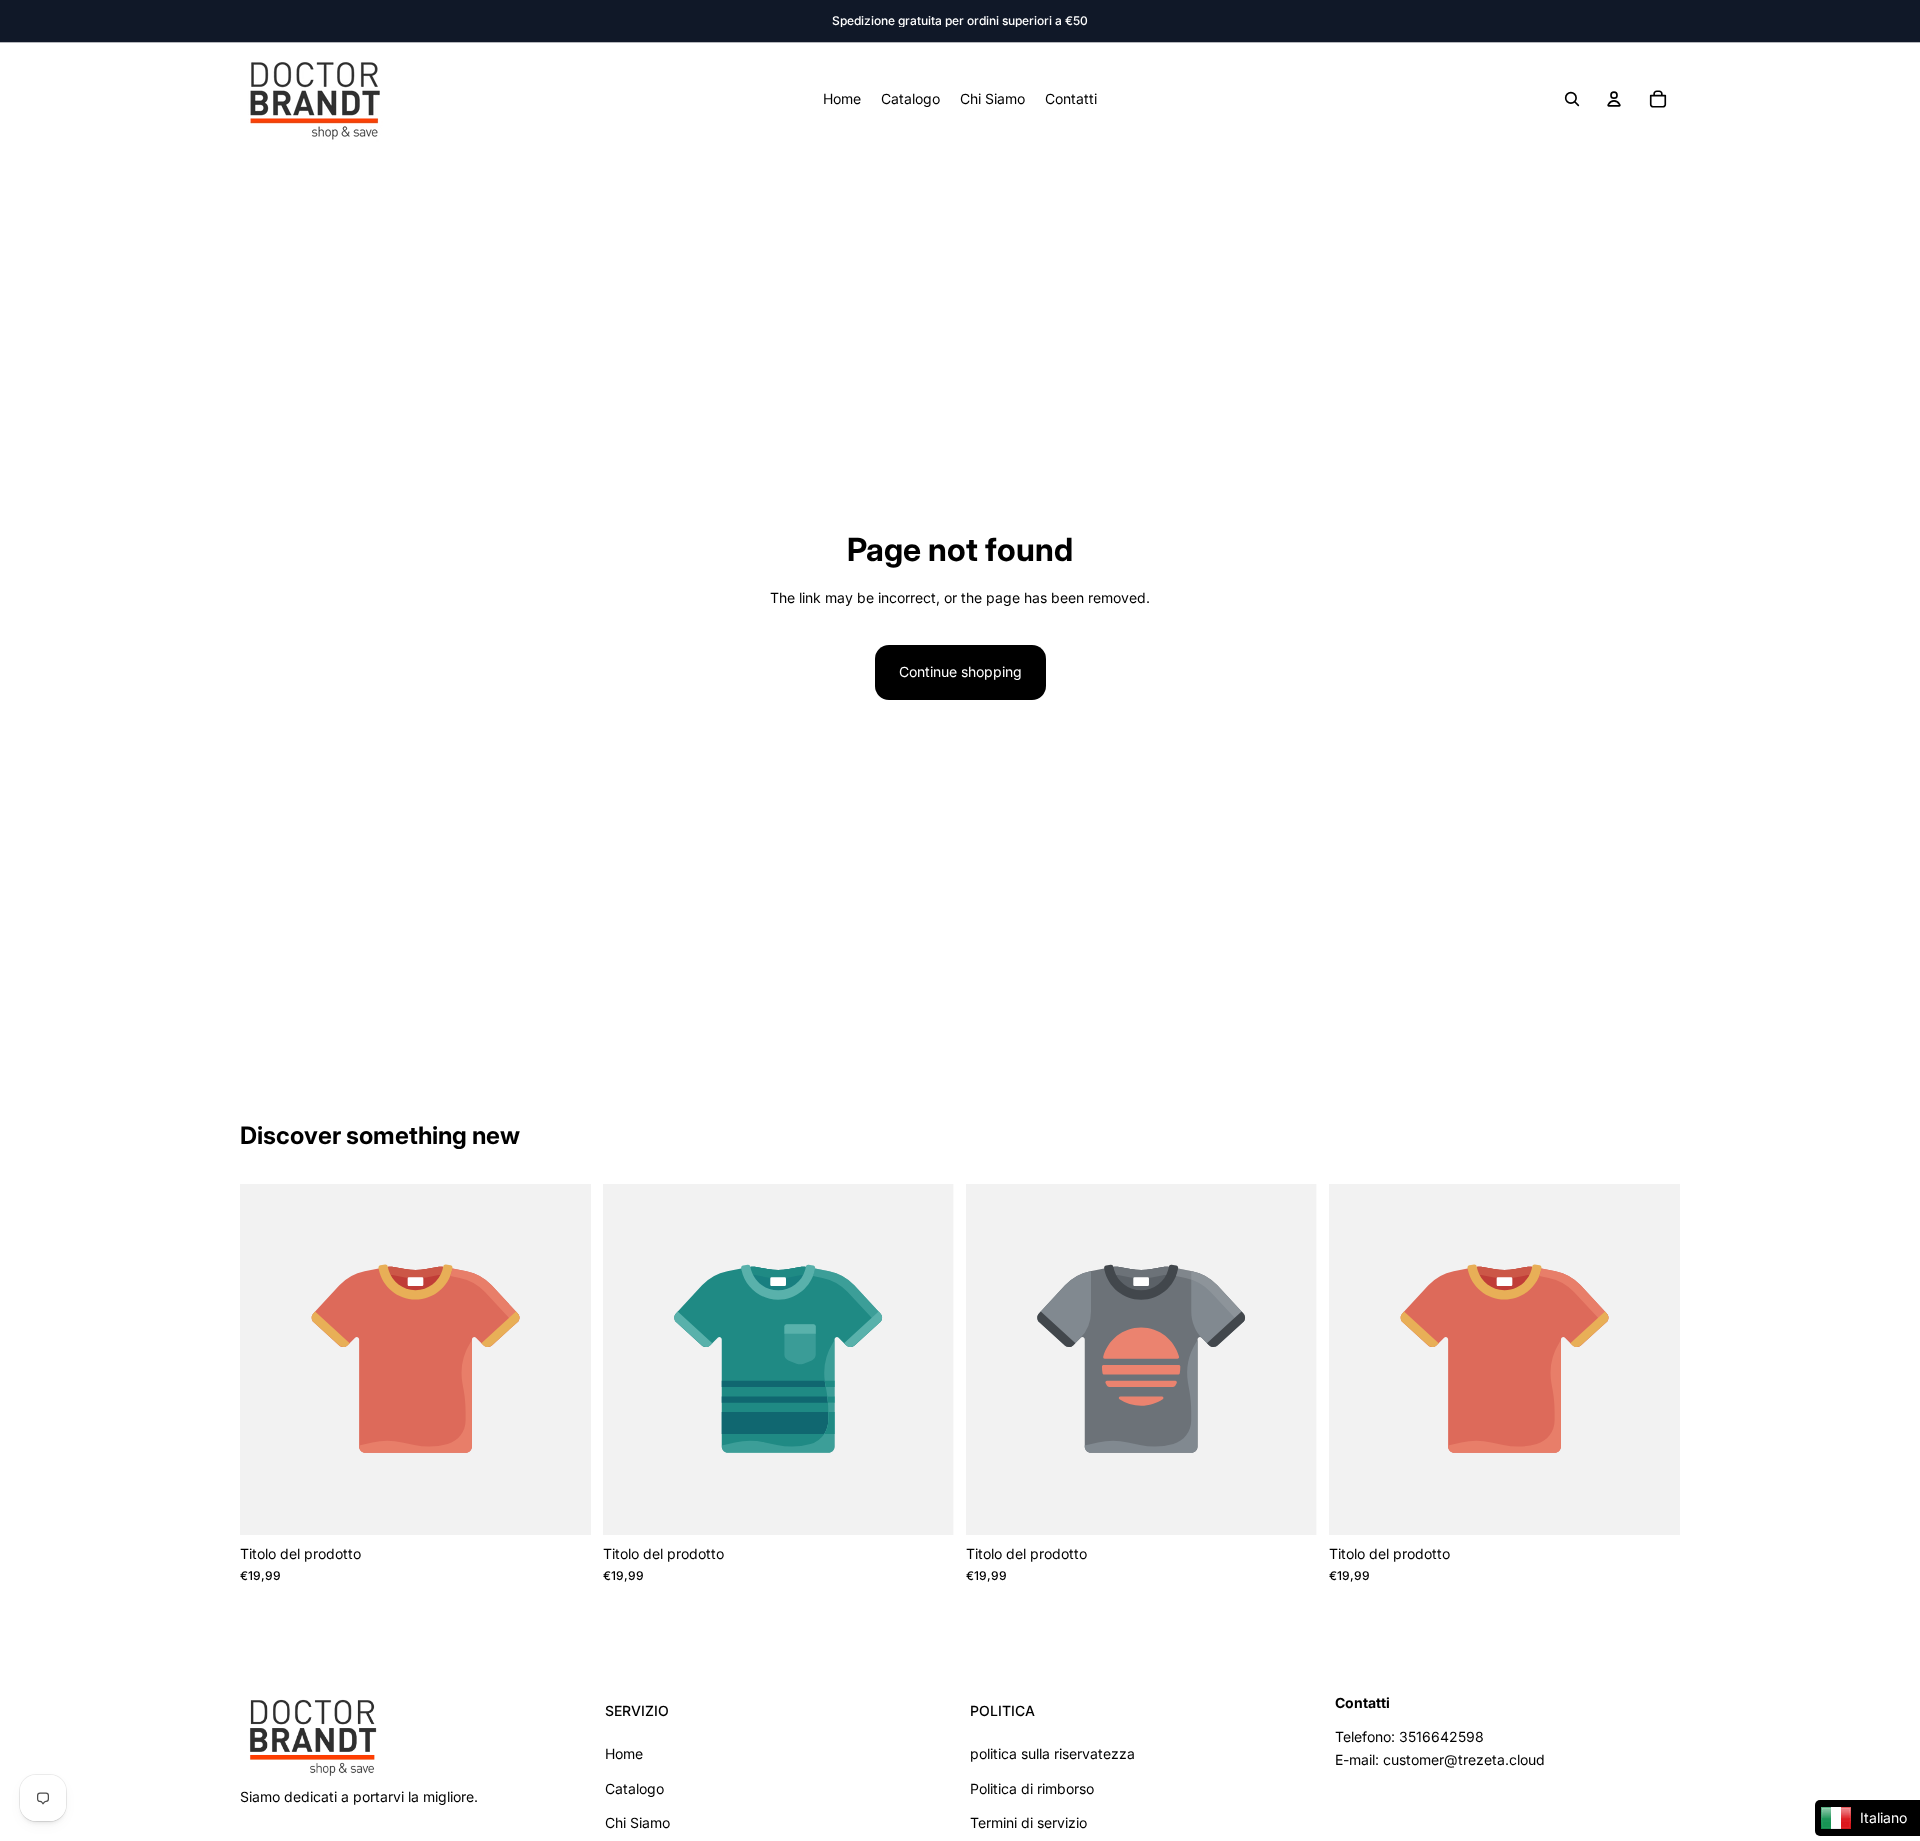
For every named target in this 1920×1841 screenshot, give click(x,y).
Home (624, 1753)
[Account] (1614, 99)
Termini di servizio (1028, 1822)
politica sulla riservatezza (1052, 1753)
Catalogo (634, 1787)
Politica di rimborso (1032, 1787)
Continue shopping (960, 671)
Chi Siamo (637, 1822)
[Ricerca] (1572, 99)
